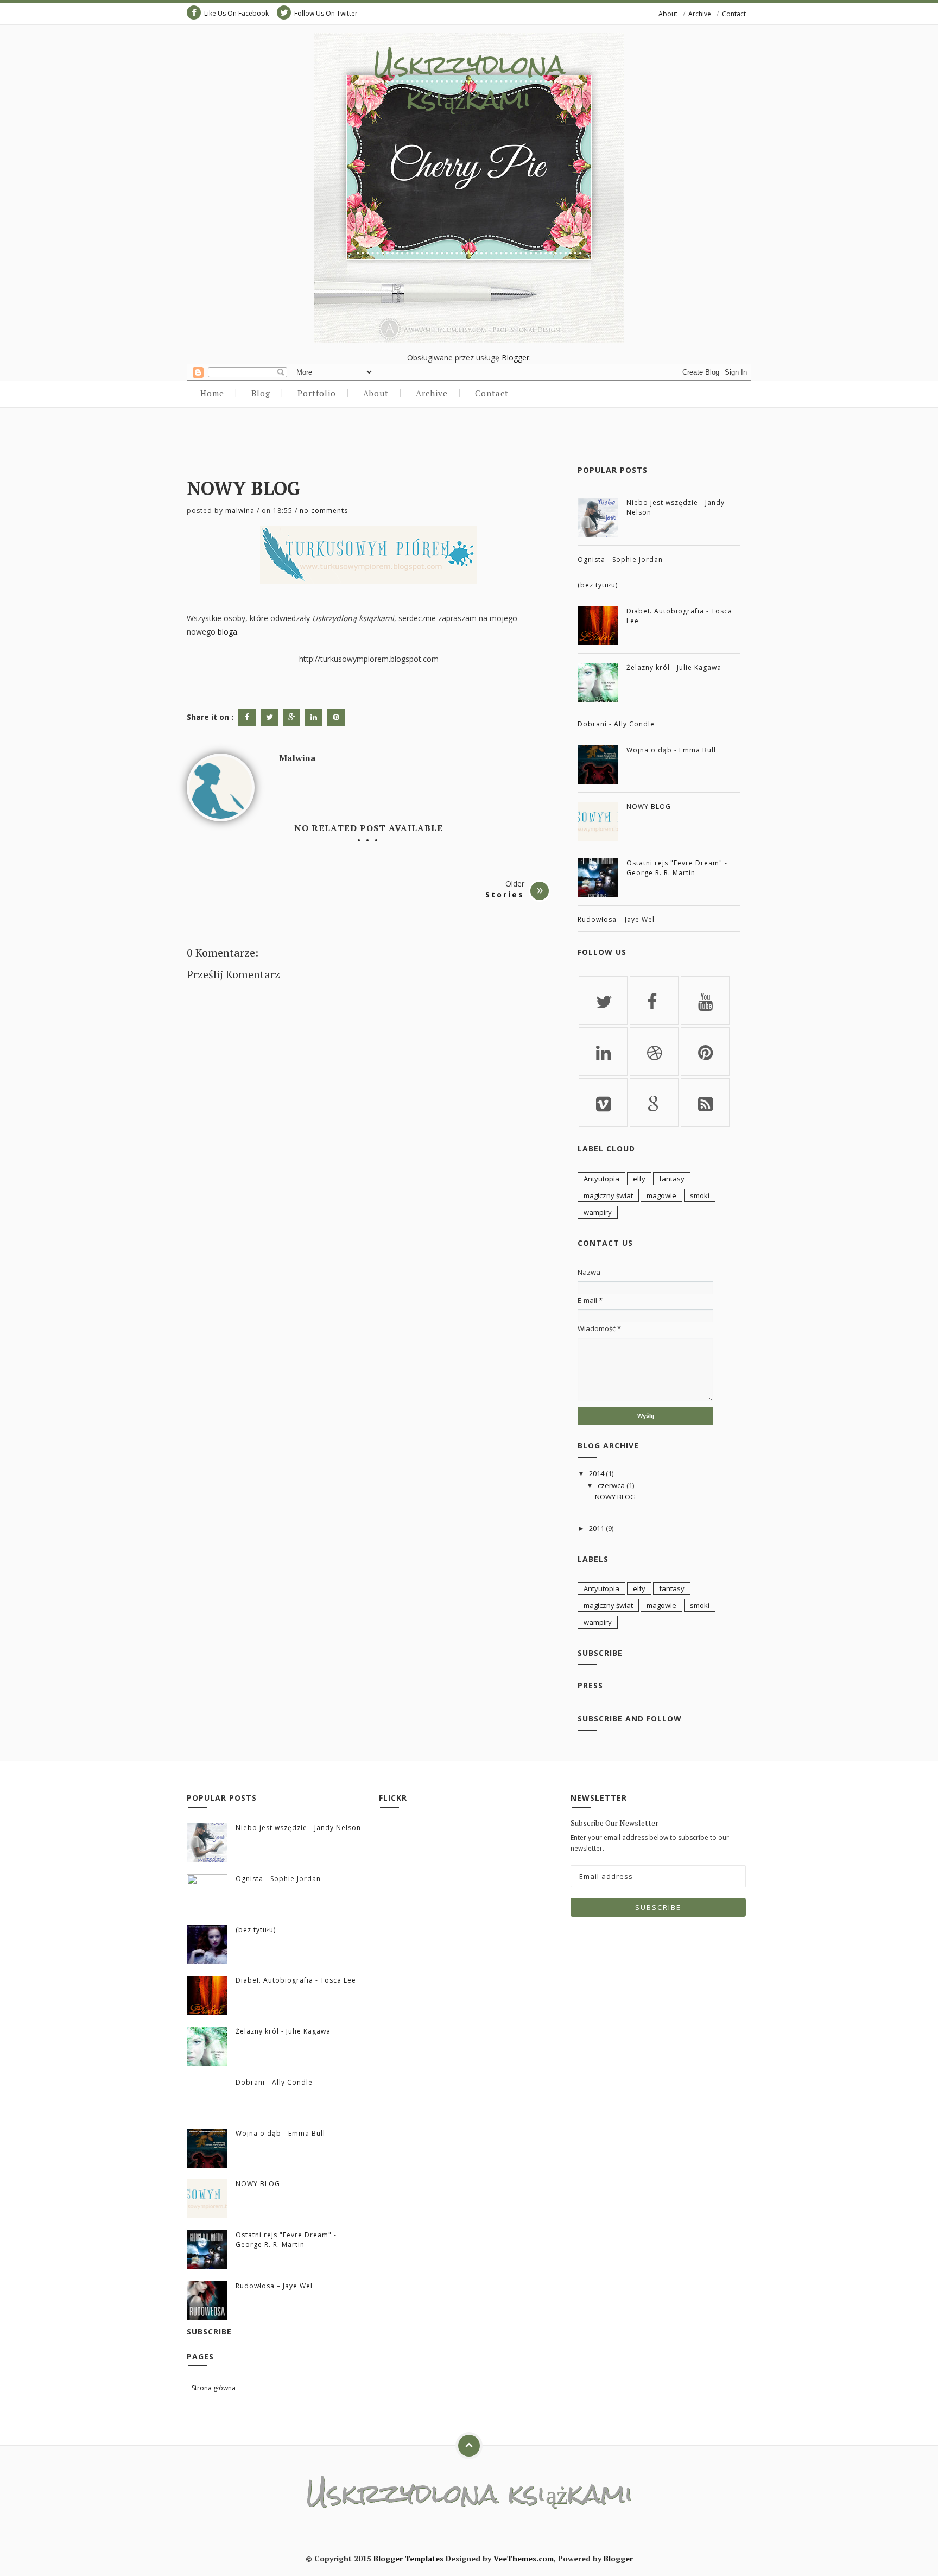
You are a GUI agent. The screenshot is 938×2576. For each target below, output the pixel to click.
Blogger (515, 357)
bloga (227, 632)
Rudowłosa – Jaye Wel (616, 919)
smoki (700, 1195)
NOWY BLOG (649, 806)
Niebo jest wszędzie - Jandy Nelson (298, 1828)
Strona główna (214, 2388)
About (668, 14)
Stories (505, 894)
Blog (261, 393)
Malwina (240, 511)
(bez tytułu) (598, 585)
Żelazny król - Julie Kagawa (674, 667)
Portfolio (317, 393)
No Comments (324, 511)
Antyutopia (601, 1179)
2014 (597, 1473)
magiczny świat (608, 1195)
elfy (639, 1179)
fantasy (672, 1179)
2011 (597, 1528)
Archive (700, 14)
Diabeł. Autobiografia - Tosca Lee (296, 1980)
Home (212, 393)
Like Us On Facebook (236, 13)
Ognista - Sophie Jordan (620, 559)
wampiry (598, 1212)
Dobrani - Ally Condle (616, 724)
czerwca (611, 1485)
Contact (734, 14)
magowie (661, 1195)
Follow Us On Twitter (326, 13)
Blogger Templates (408, 2558)
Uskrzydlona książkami (469, 81)
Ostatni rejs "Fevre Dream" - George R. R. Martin (677, 868)
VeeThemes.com (524, 2558)
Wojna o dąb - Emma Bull (671, 750)
